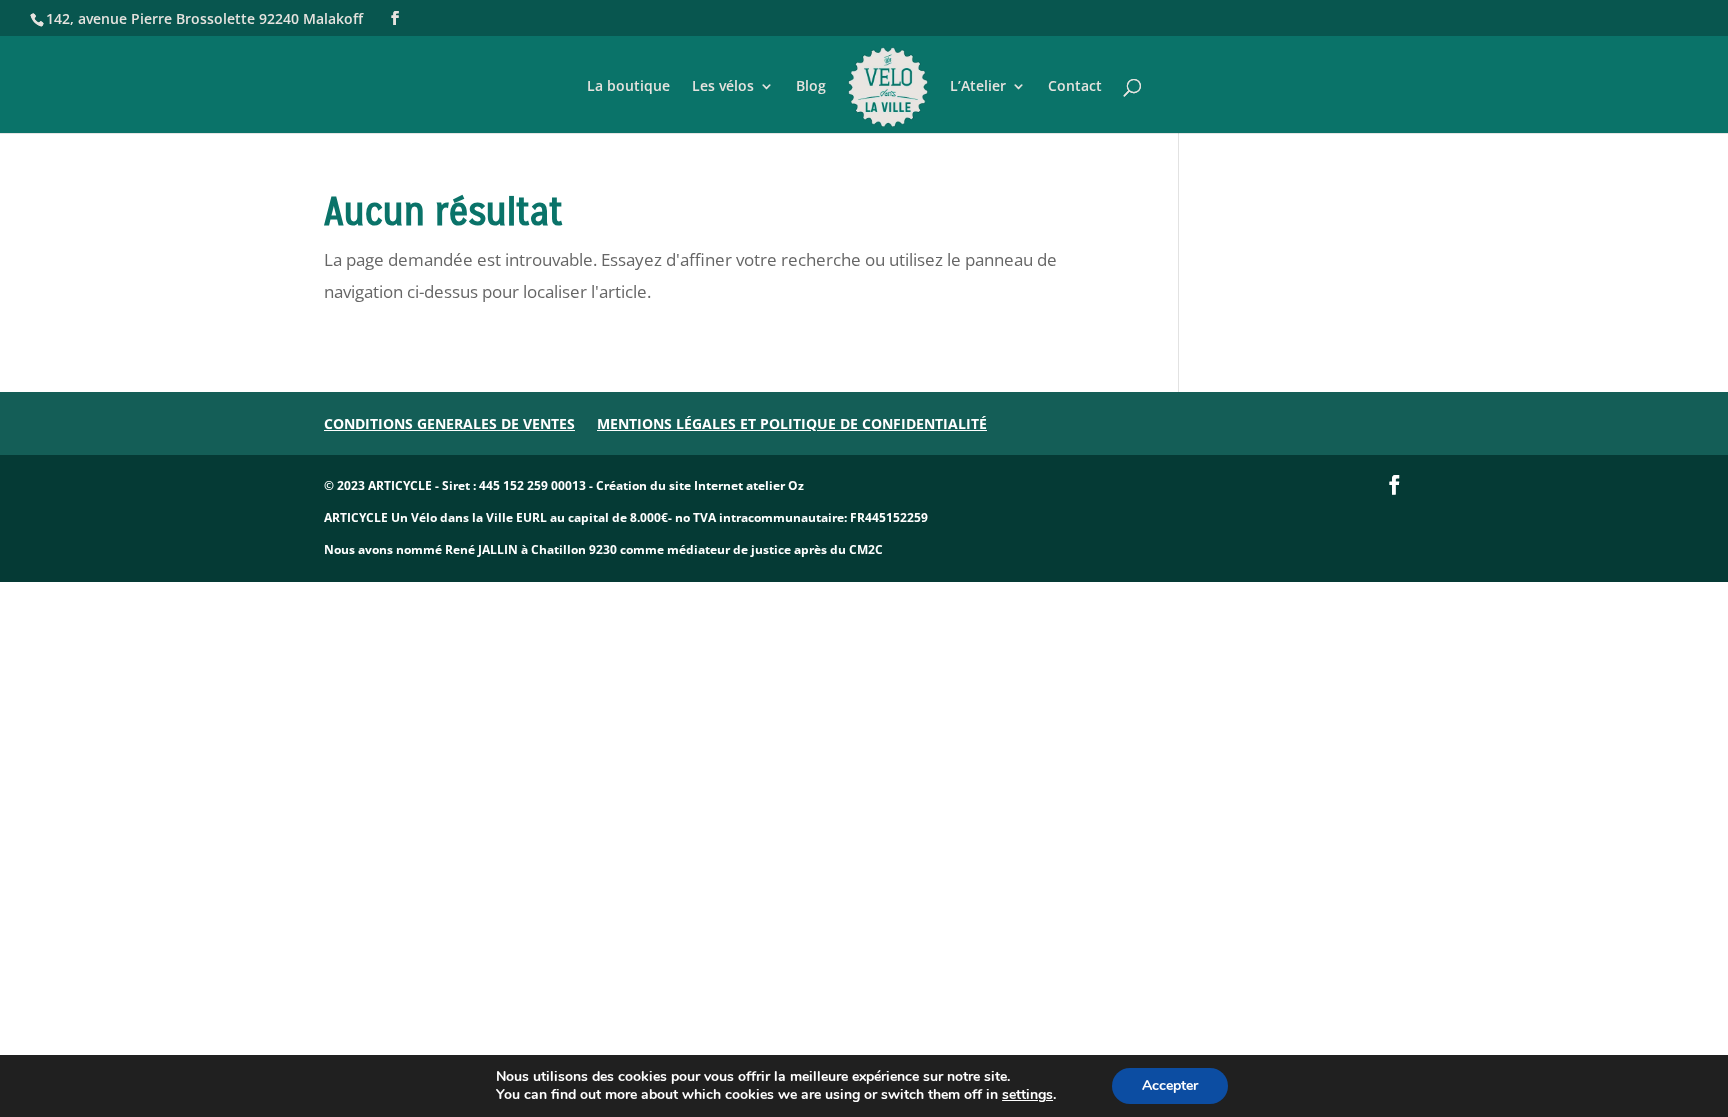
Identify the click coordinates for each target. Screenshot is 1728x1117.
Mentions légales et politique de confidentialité (792, 423)
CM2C (866, 549)
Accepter (1170, 1085)
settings (1027, 1095)
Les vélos (723, 87)
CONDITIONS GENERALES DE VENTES (449, 423)
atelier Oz (775, 485)
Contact (1075, 87)
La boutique (628, 87)
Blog (811, 87)
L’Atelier (978, 87)
